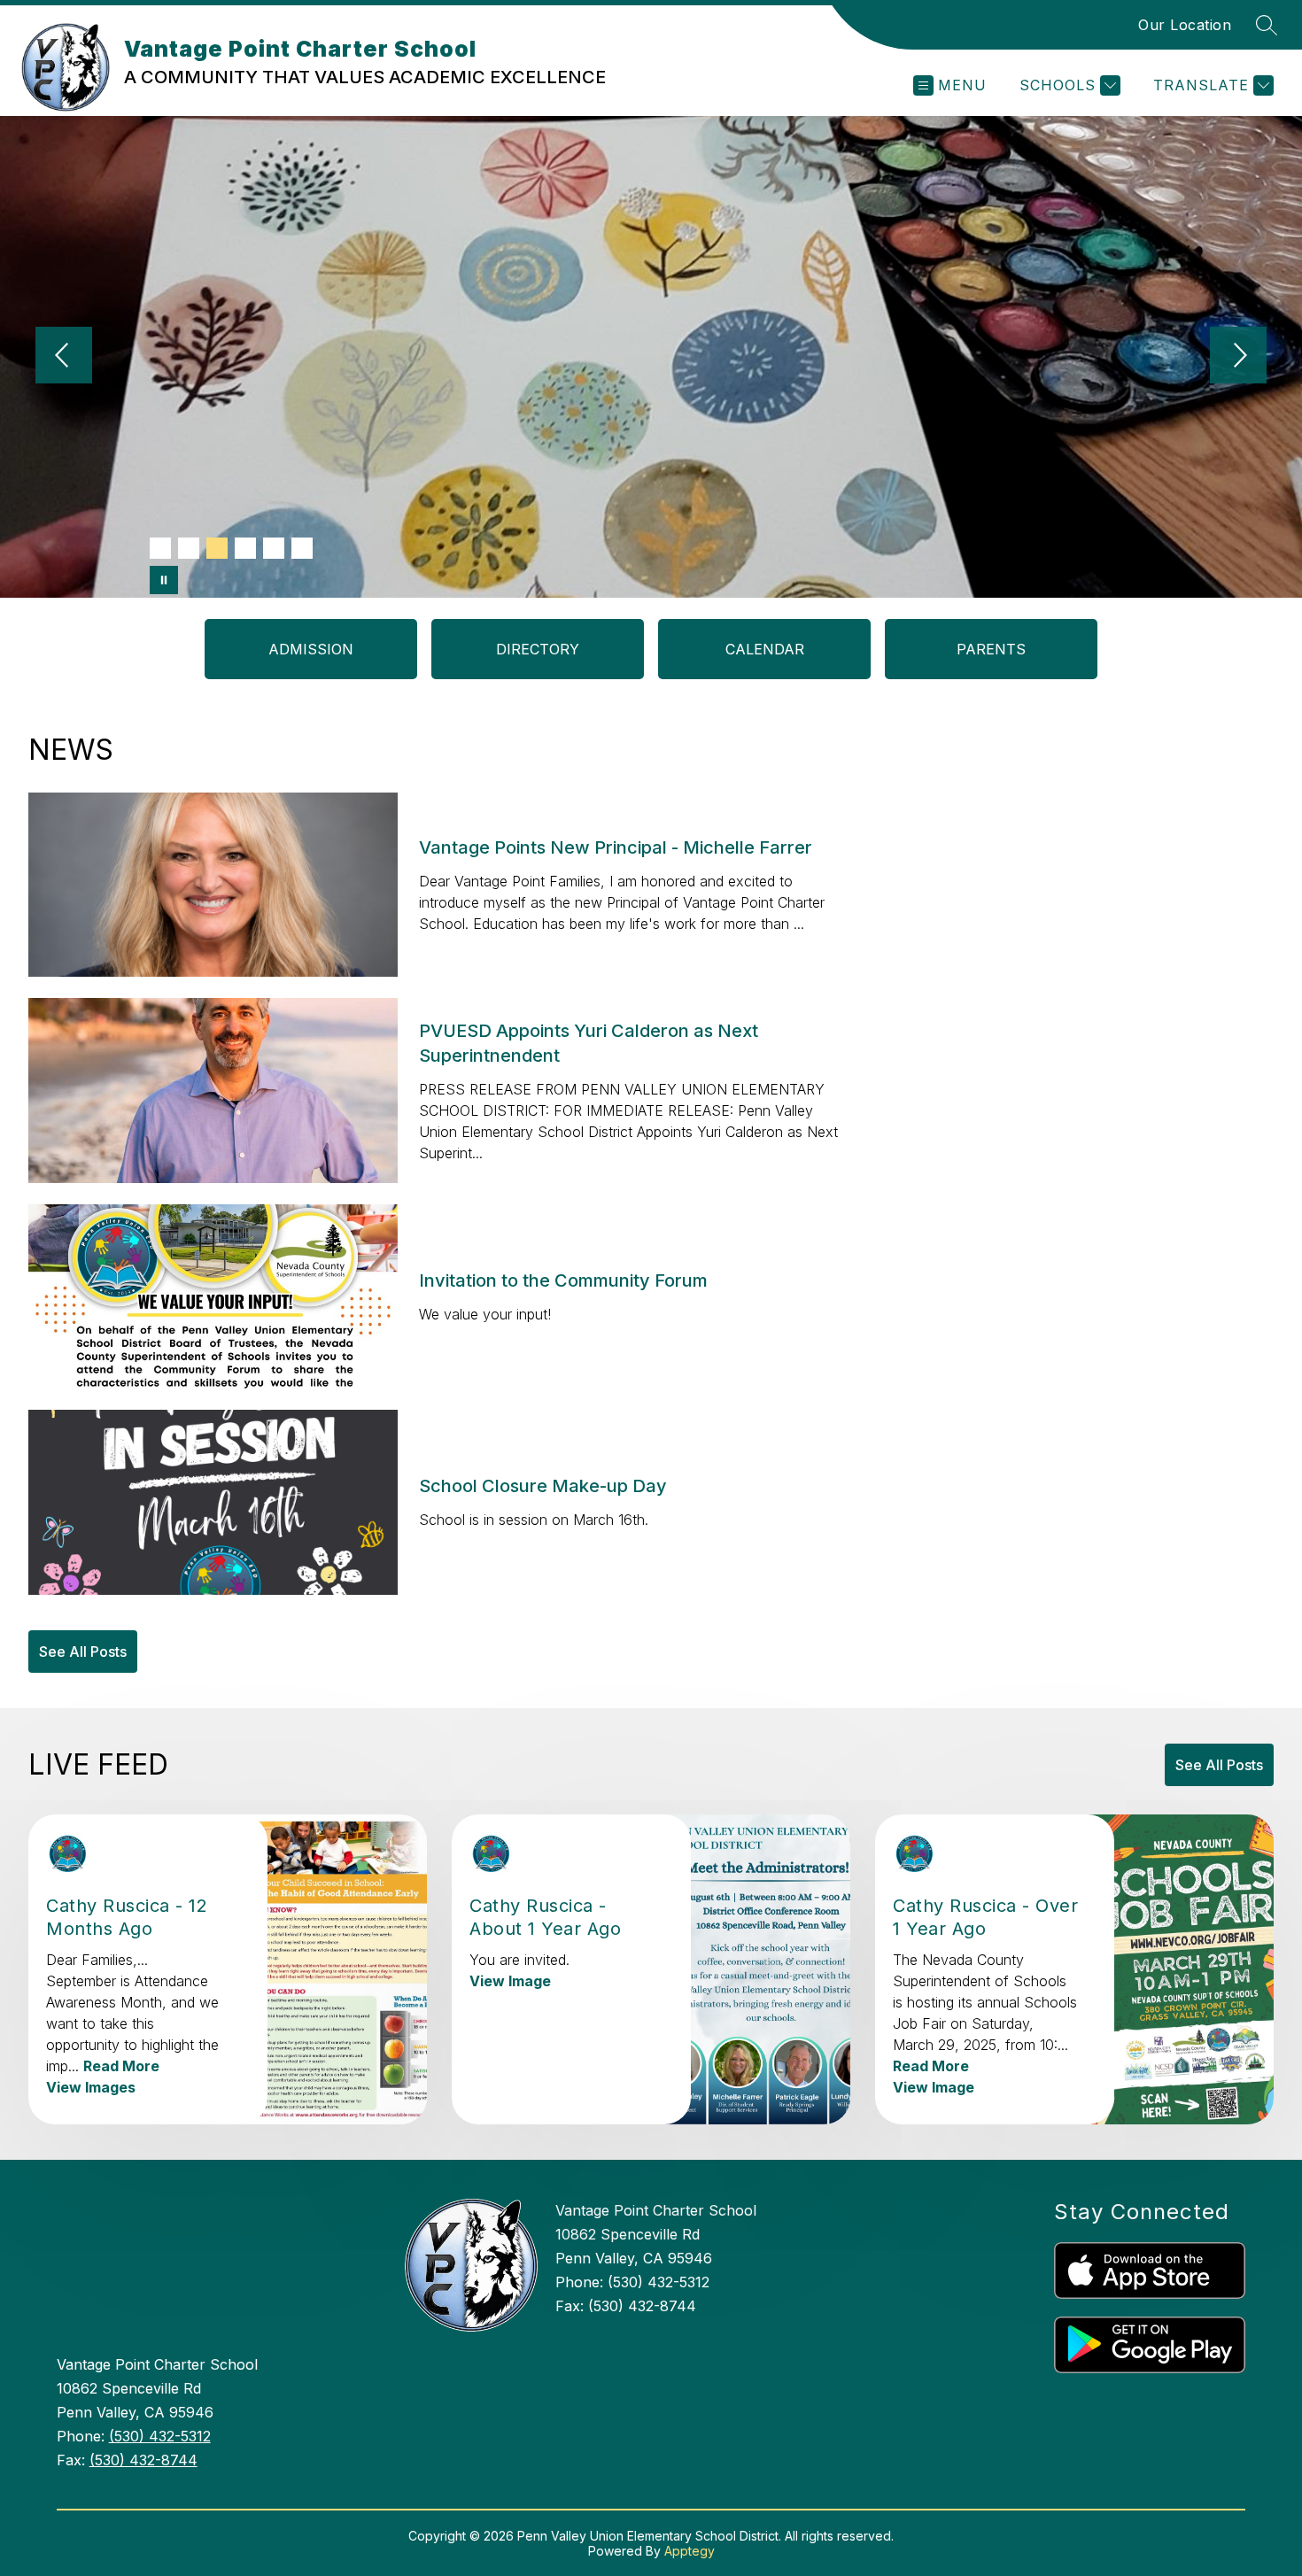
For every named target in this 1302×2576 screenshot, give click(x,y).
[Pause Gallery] (164, 580)
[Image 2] (189, 548)
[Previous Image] (64, 357)
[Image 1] (160, 548)
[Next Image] (1238, 357)
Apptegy (690, 2551)
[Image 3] (217, 548)
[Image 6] (302, 548)
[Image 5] (274, 548)
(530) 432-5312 (160, 2436)
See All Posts (83, 1652)
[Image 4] (245, 548)
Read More (121, 2066)
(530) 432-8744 (143, 2460)
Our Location (1185, 25)
